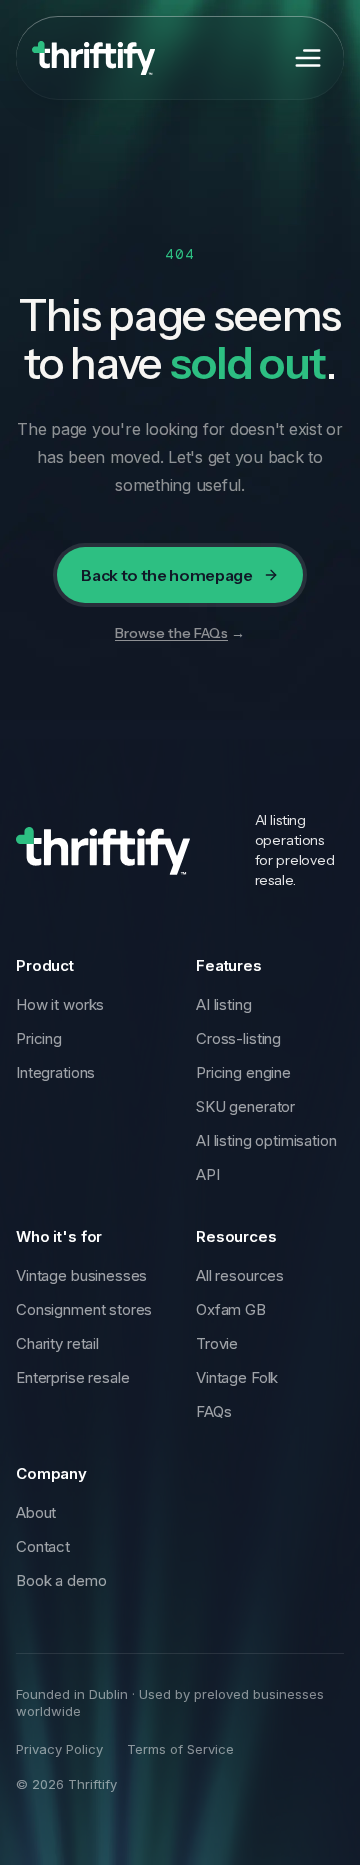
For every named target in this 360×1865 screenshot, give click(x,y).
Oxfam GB (231, 1309)
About (36, 1512)
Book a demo (61, 1580)
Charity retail (57, 1343)
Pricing (39, 1038)
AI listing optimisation (266, 1140)
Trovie (217, 1343)
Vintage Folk (237, 1377)
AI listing (224, 1004)
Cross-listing (238, 1038)
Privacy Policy (59, 1749)
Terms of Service (180, 1749)
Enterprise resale (72, 1377)
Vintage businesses (81, 1275)
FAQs (213, 1411)
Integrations (55, 1072)
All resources (240, 1275)
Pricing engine (243, 1072)
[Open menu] (308, 58)
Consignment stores (84, 1309)
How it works (60, 1004)
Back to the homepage (167, 575)
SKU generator (245, 1106)
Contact (43, 1546)
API (208, 1174)
